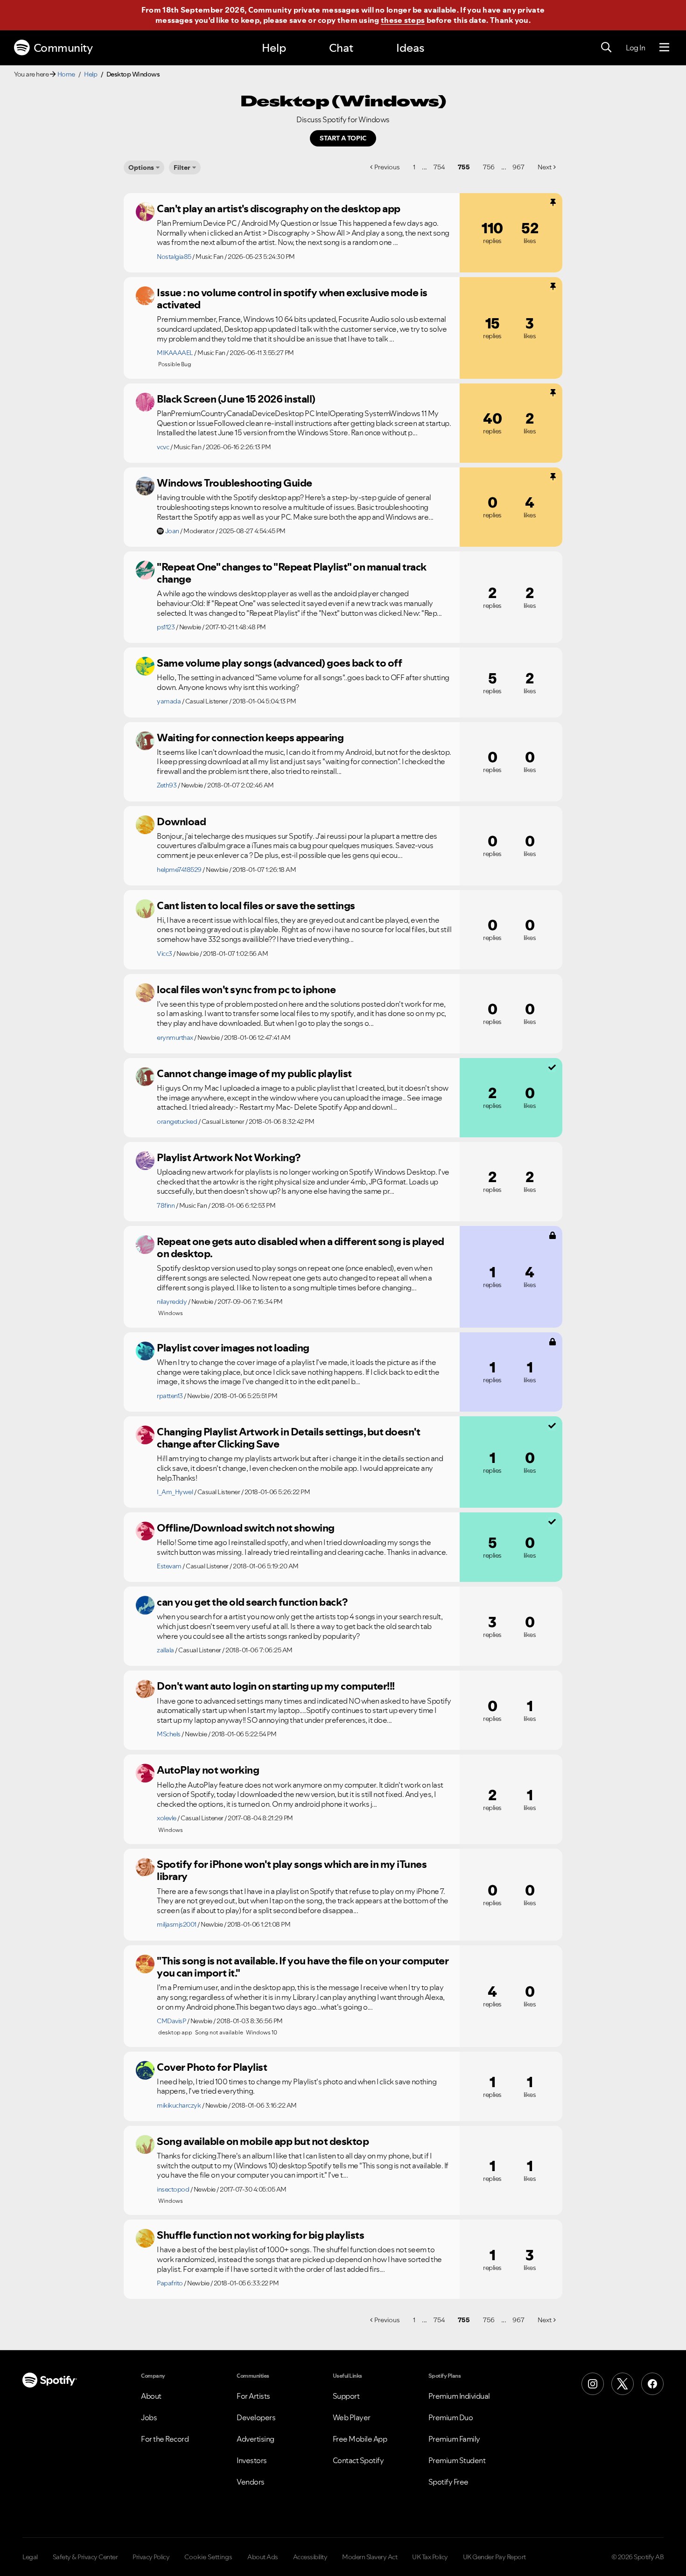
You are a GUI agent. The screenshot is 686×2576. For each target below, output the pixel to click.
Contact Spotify (358, 2460)
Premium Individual (459, 2396)
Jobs (149, 2417)
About (151, 2396)
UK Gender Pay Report (494, 2557)
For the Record (165, 2439)
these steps (403, 20)
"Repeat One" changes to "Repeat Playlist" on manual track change (292, 573)
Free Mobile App (360, 2439)
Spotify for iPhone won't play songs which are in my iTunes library (292, 1870)
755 (464, 167)
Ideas (410, 48)
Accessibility (310, 2557)
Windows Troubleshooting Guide (234, 483)
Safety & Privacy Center (85, 2557)
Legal (30, 2557)
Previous (387, 167)
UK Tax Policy (430, 2557)
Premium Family (454, 2439)
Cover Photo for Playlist (212, 2067)
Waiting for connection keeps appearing (250, 738)
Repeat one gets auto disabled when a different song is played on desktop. (301, 1248)
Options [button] (141, 167)
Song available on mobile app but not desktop (263, 2141)
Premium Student (457, 2460)
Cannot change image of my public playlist (254, 1073)
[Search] (606, 48)
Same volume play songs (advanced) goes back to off (279, 663)
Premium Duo (451, 2417)
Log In (635, 48)
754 (439, 167)
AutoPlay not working (208, 1770)
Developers (256, 2417)
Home (66, 74)
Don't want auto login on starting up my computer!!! (276, 1686)
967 (518, 167)
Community (63, 48)
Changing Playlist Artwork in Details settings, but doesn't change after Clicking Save (288, 1438)
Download (181, 822)
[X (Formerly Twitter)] (623, 2384)
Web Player (352, 2417)
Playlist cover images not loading (233, 1348)
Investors (252, 2460)
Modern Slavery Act (370, 2557)
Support (346, 2396)
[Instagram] (593, 2384)
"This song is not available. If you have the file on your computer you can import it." (303, 1967)
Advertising (255, 2439)
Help (274, 48)
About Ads (263, 2557)
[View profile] (145, 212)
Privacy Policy (151, 2557)
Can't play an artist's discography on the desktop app (279, 209)
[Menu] (664, 48)
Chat (341, 48)
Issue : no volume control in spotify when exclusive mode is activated (292, 299)
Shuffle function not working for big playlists (260, 2235)
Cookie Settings (208, 2557)
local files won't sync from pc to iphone (246, 989)
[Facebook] (652, 2384)
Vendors (251, 2482)
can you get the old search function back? (252, 1602)
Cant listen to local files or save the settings (256, 905)
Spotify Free (448, 2482)
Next (545, 167)
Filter (182, 167)
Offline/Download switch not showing (246, 1528)
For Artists (253, 2396)
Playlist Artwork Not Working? (229, 1157)
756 (489, 167)
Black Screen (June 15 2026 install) (236, 399)
